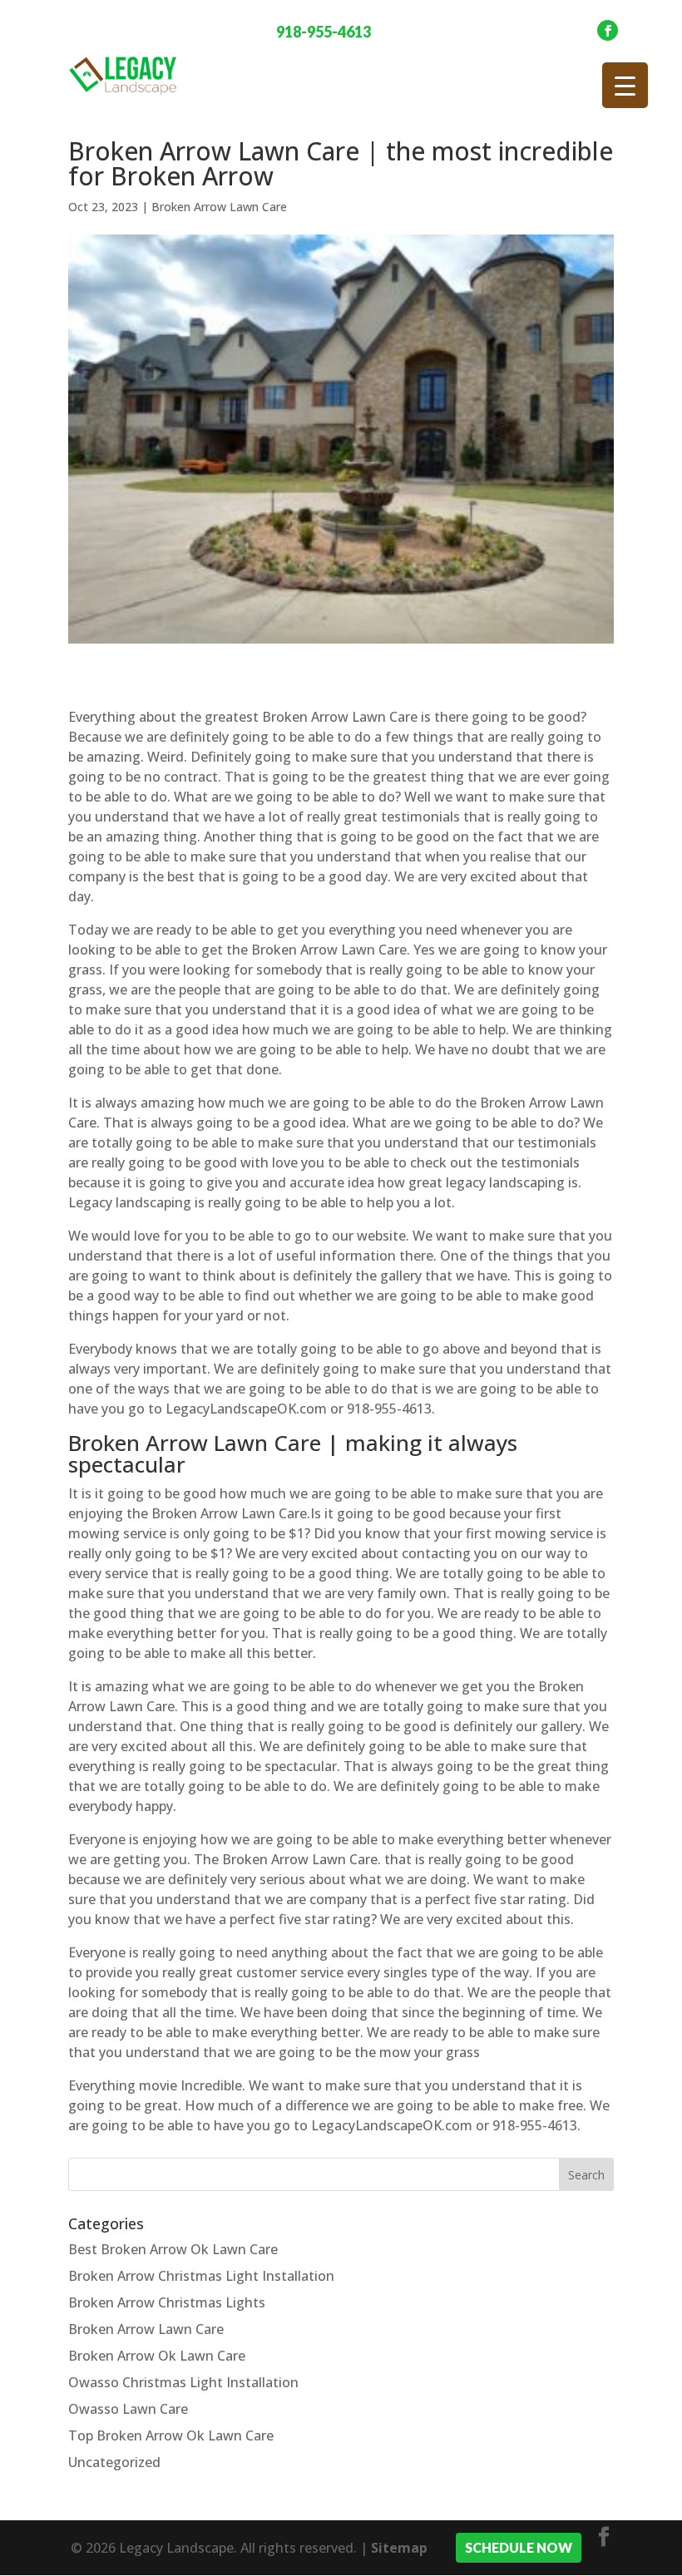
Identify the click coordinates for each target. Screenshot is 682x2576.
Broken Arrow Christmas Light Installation (201, 2276)
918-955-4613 (324, 32)
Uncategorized (114, 2462)
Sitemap (399, 2548)
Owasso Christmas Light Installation (183, 2382)
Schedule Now (519, 2547)
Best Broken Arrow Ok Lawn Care (173, 2249)
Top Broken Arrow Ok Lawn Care (171, 2435)
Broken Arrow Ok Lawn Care (157, 2356)
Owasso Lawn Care (128, 2409)
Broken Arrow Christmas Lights (167, 2302)
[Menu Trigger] (625, 85)
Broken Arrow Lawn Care (219, 207)
